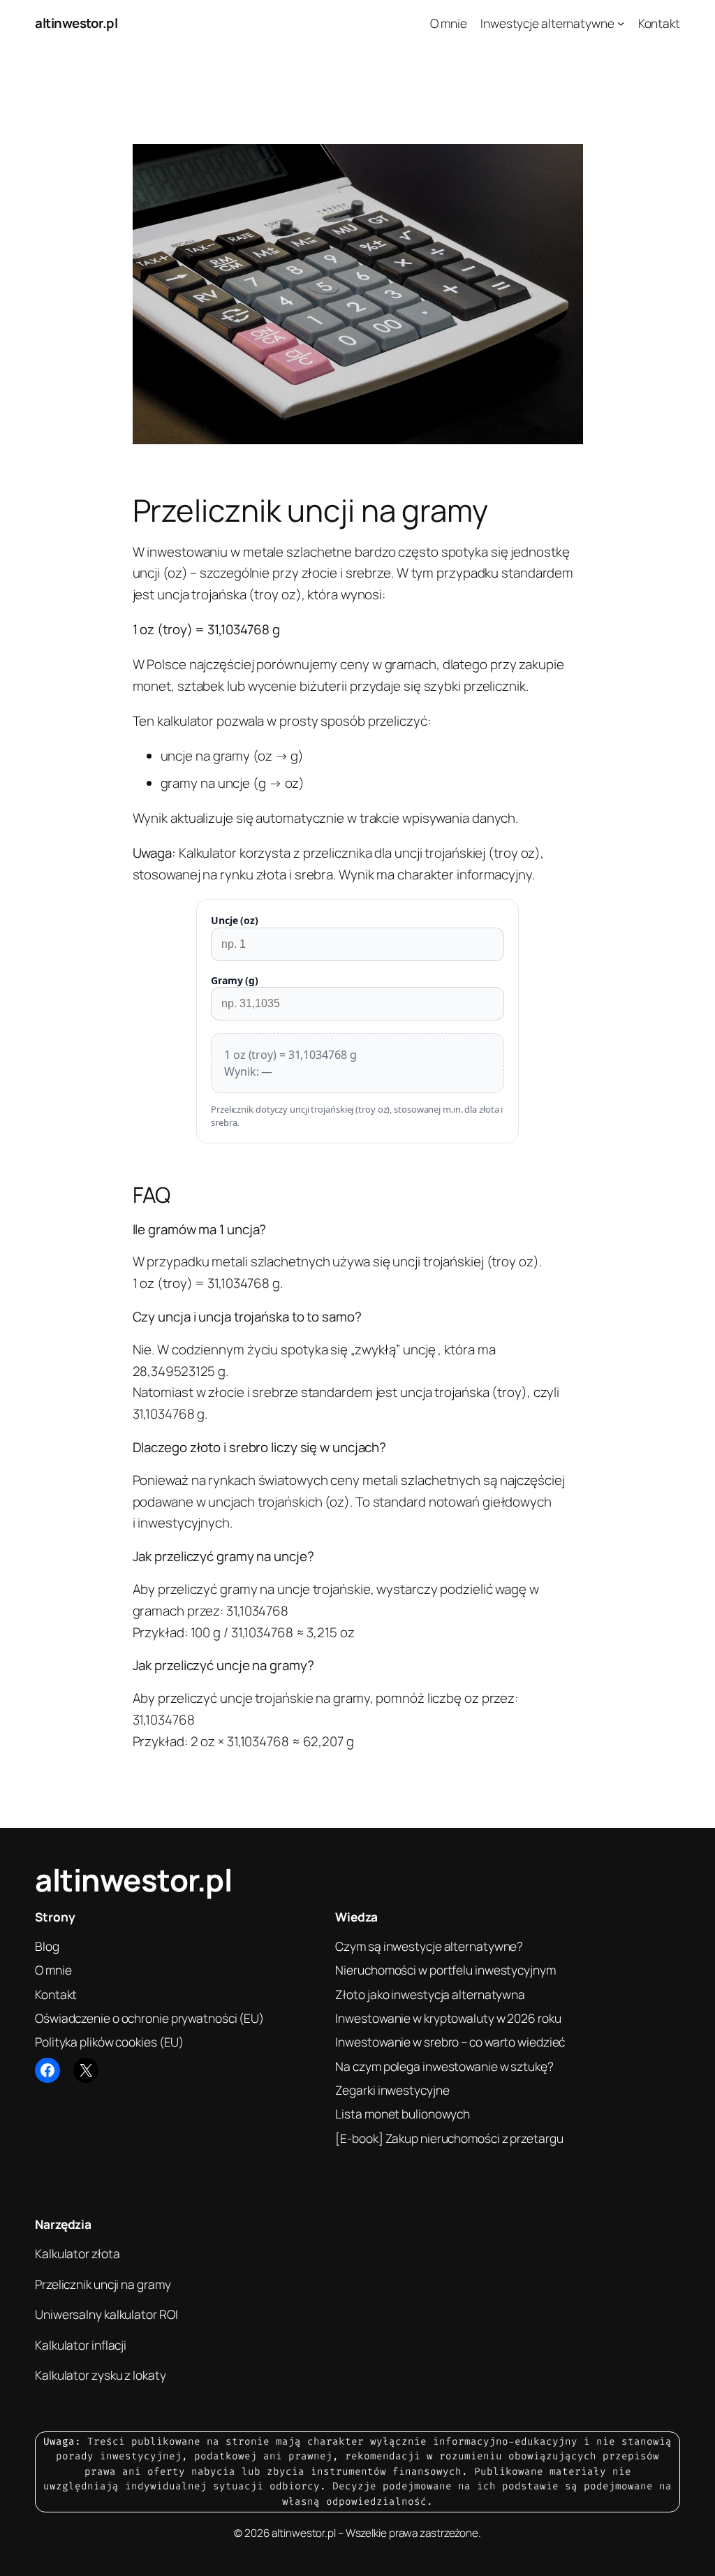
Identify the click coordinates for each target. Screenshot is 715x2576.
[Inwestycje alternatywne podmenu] (621, 23)
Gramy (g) (235, 980)
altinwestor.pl (76, 23)
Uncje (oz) (235, 920)
